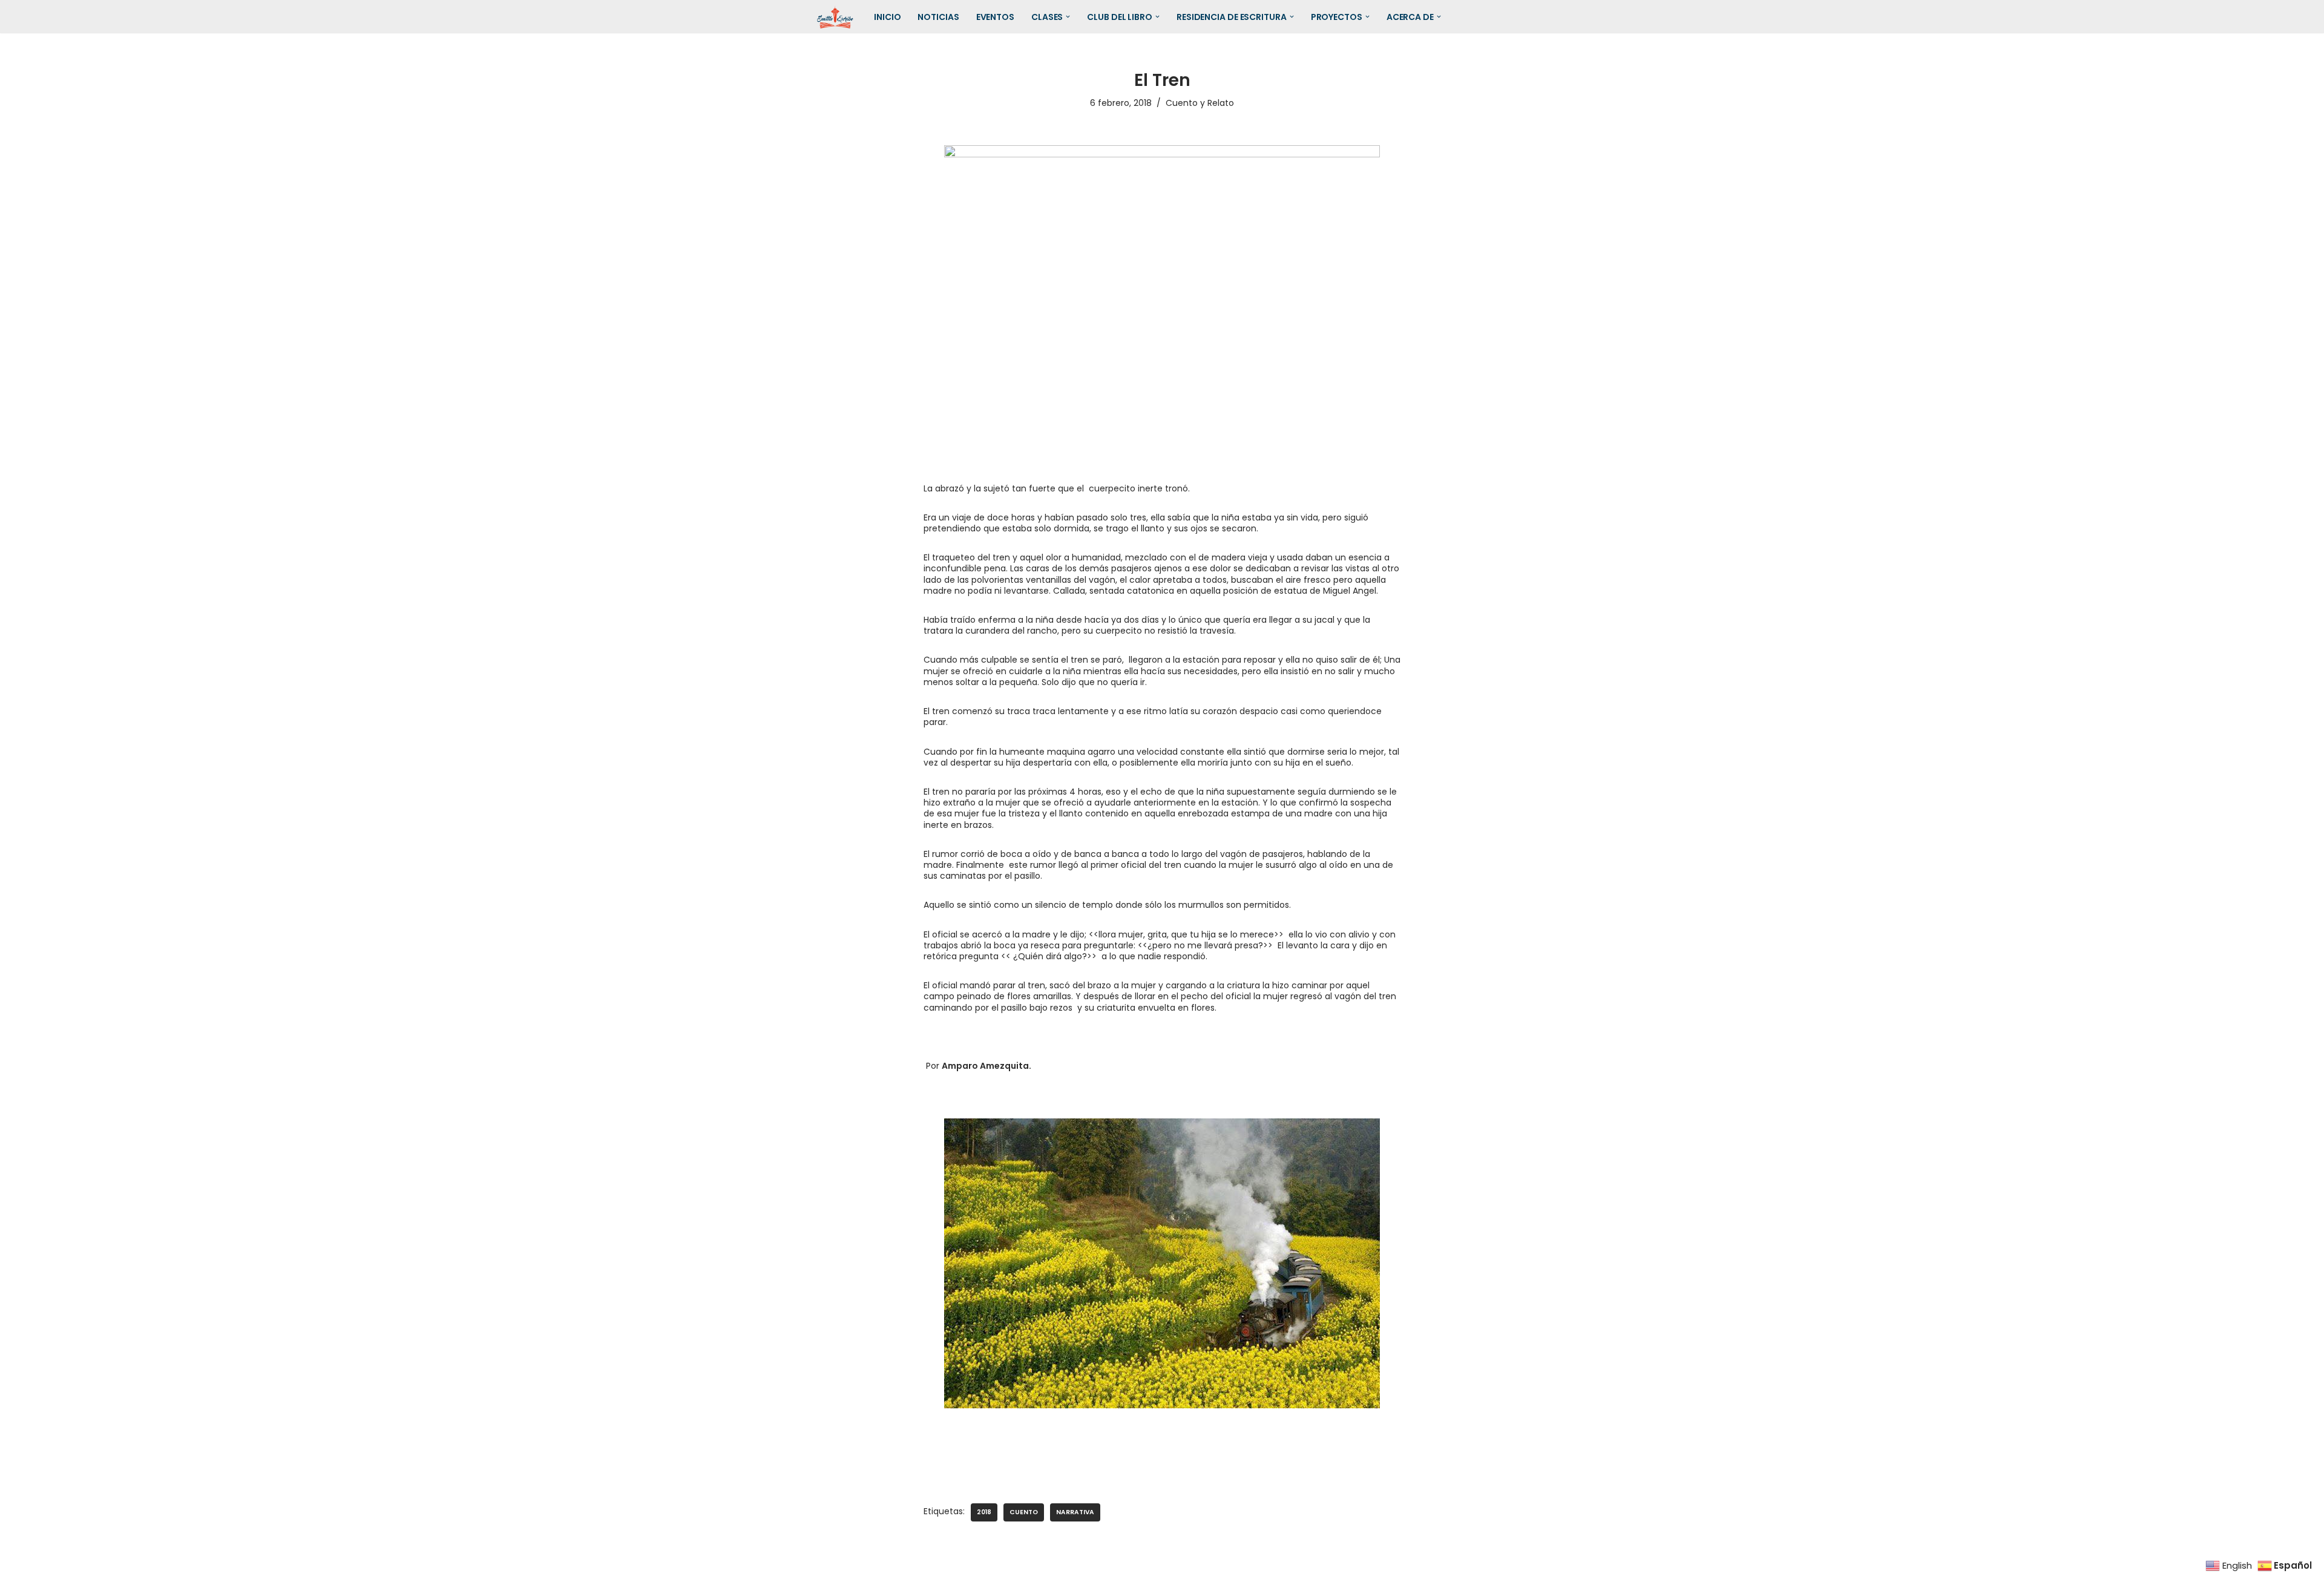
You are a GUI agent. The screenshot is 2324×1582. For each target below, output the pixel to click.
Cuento (1024, 1512)
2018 (984, 1512)
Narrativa (1075, 1512)
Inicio (887, 17)
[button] (1068, 17)
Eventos (995, 17)
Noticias (938, 17)
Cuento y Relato (1200, 103)
